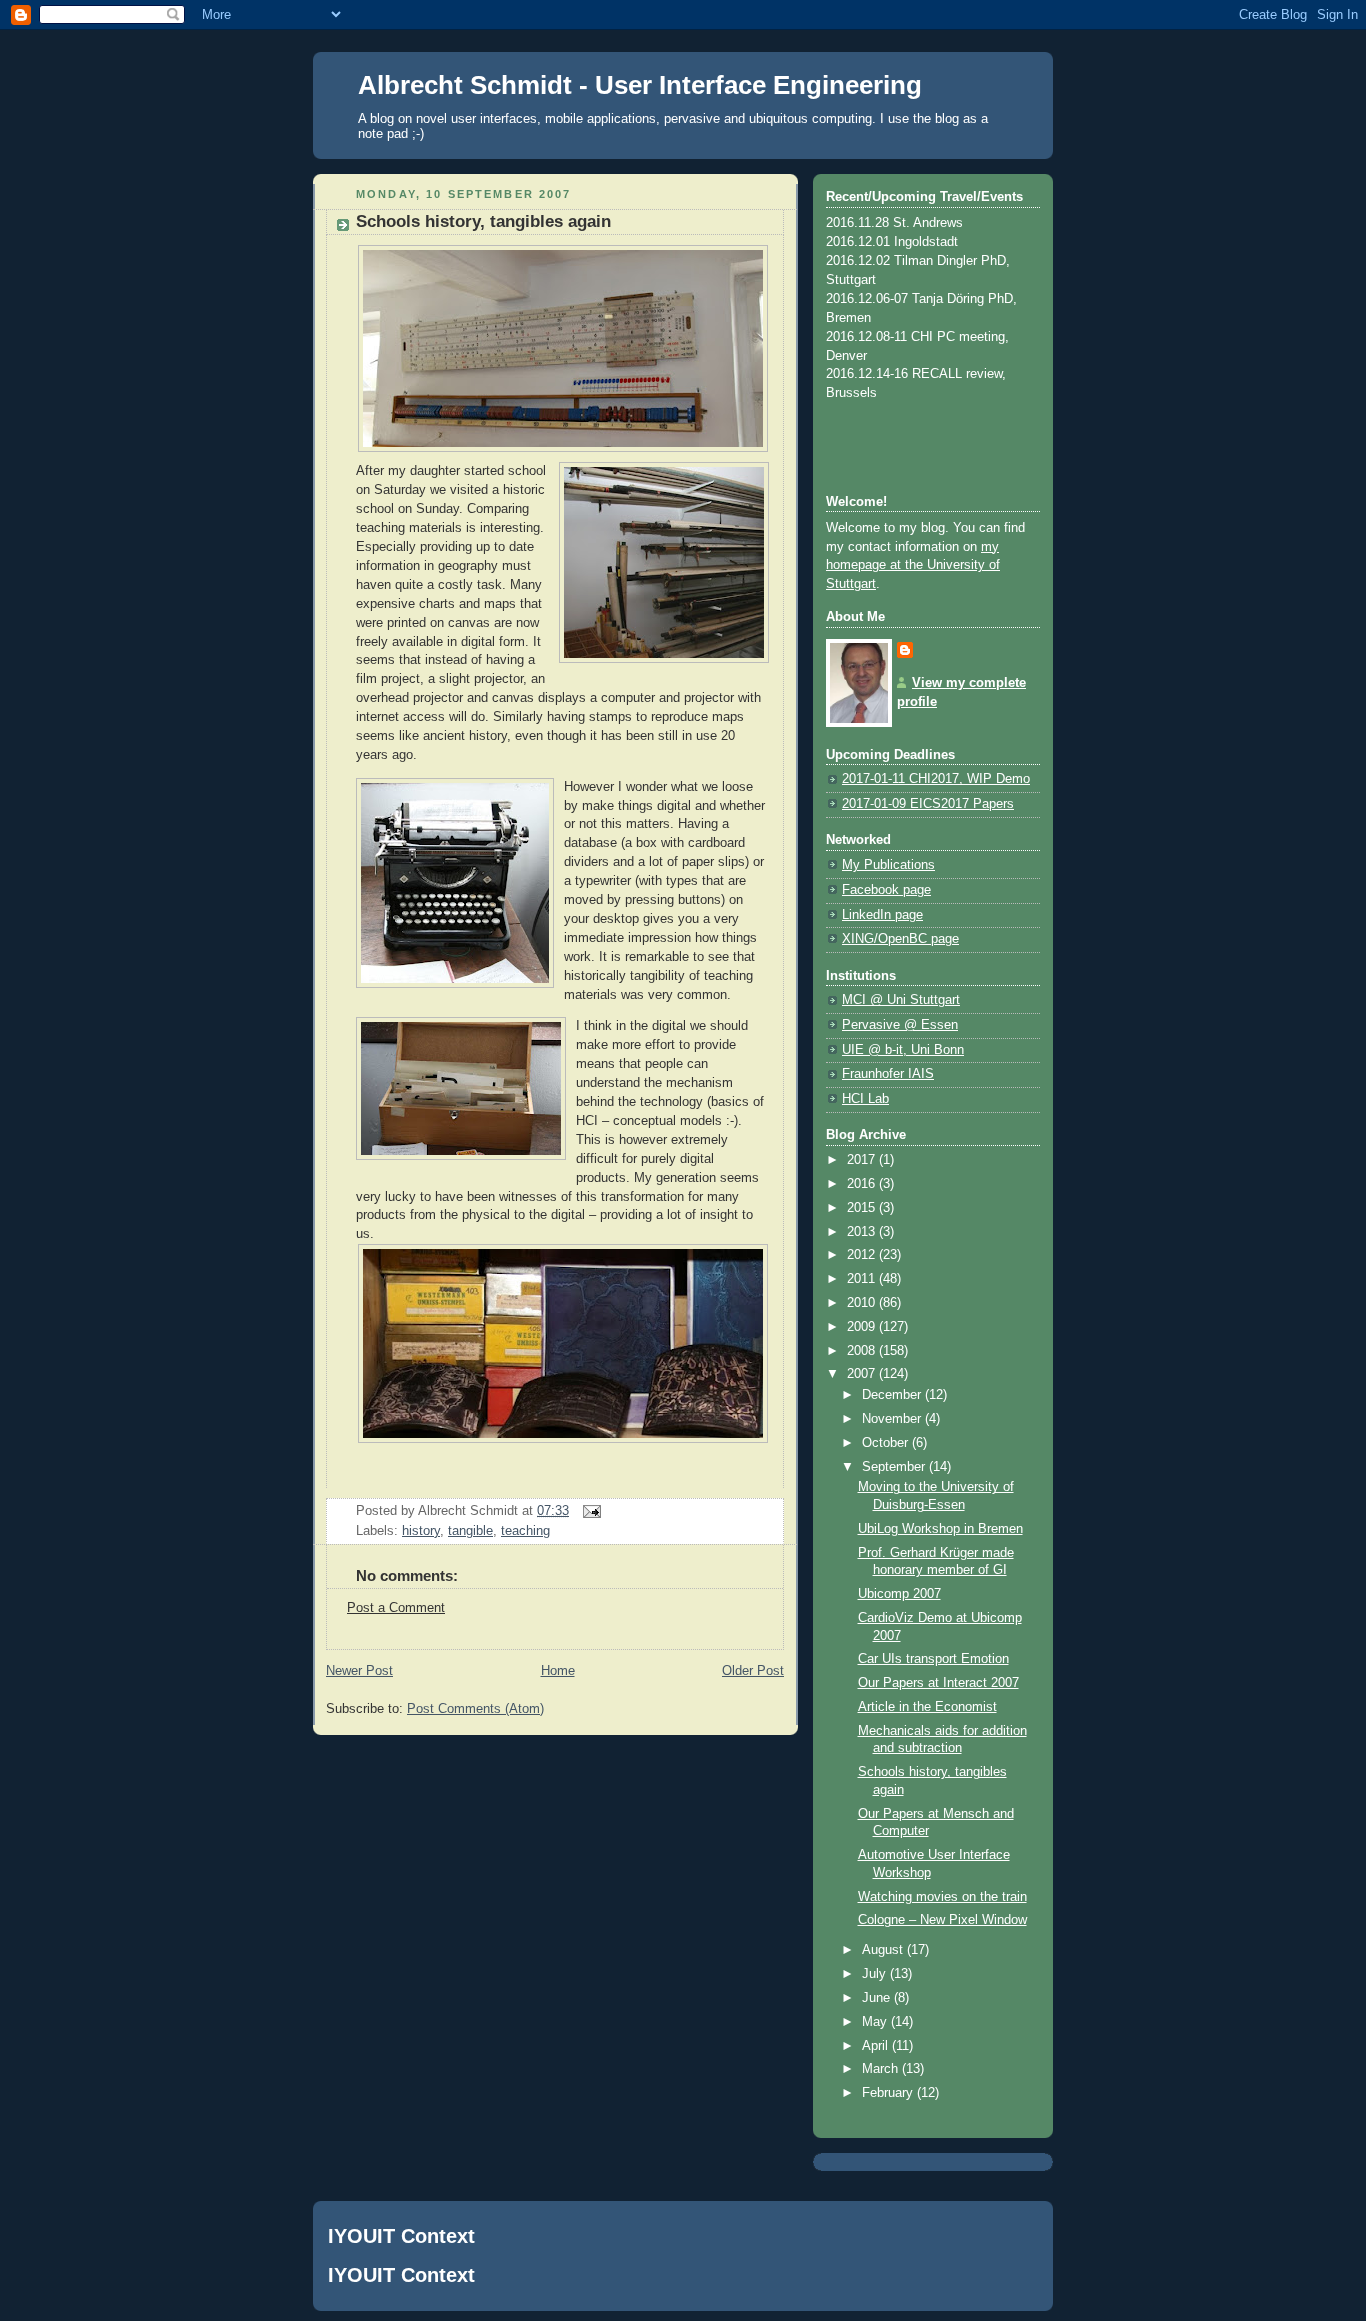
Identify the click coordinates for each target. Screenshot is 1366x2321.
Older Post (753, 1671)
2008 (863, 1351)
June (878, 1998)
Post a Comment (396, 1608)
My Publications (888, 865)
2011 (863, 1279)
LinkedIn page (882, 915)
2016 (863, 1184)
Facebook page (886, 890)
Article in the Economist (927, 1707)
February (889, 2093)
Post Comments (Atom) (475, 1709)
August (884, 1950)
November (893, 1419)
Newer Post (359, 1671)
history (421, 1531)
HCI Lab (865, 1099)
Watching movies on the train (942, 1897)
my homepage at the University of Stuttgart (913, 566)
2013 (863, 1232)
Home (558, 1671)
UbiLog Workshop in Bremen (940, 1529)
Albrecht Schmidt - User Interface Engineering (640, 85)
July (876, 1974)
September (895, 1467)
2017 (863, 1160)
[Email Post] (589, 1511)
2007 (863, 1374)
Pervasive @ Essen (900, 1025)
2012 (863, 1255)
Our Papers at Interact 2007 (938, 1683)
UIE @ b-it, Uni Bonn (903, 1050)
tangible (470, 1531)
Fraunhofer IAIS (888, 1074)
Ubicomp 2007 (899, 1594)
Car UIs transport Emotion (933, 1659)
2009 (863, 1327)
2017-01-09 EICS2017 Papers (928, 804)
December (893, 1395)
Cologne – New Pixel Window (942, 1920)
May (876, 2022)
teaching (525, 1531)
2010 (863, 1303)
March (882, 2069)
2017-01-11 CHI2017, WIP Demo (936, 779)
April (877, 2046)
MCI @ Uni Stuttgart (901, 1000)
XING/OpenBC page (900, 939)
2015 (863, 1208)
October (887, 1443)
